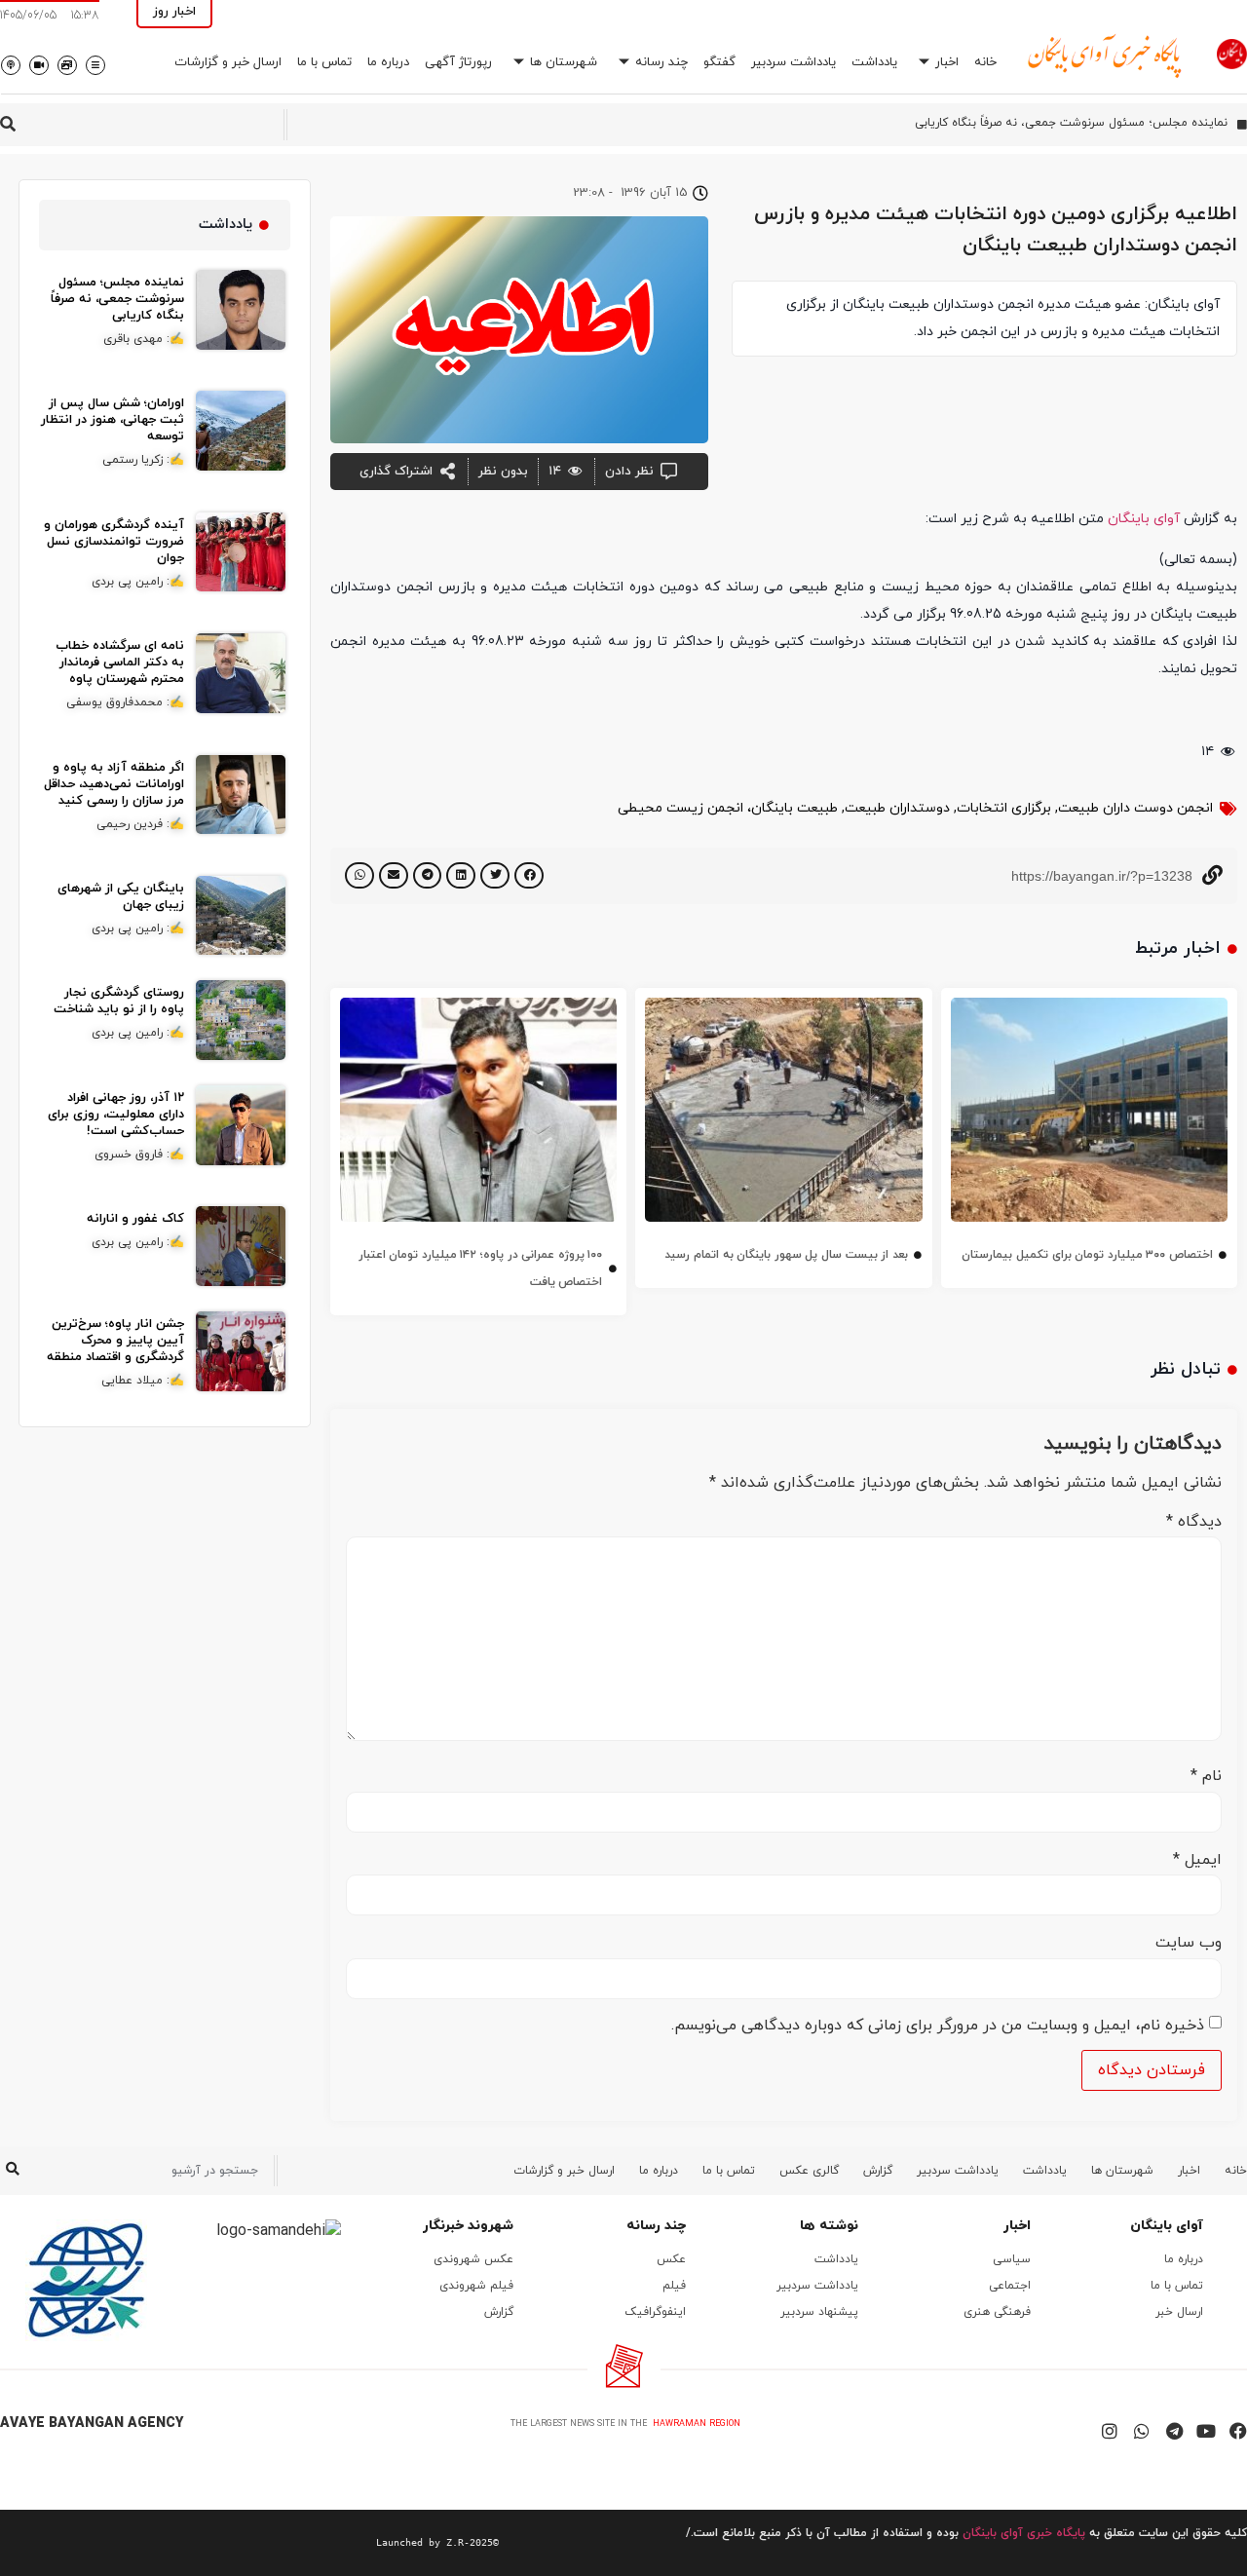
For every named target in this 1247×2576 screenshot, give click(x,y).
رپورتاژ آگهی (458, 62)
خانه (985, 62)
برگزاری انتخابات (1004, 808)
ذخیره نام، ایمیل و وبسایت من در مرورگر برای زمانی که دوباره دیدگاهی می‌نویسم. (938, 2026)
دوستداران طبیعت (897, 808)
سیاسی (1012, 2259)
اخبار (947, 62)
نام (1206, 1776)
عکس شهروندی (473, 2259)
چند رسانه (661, 62)
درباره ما (388, 62)
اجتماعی (1010, 2286)
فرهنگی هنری (997, 2312)
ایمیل (1197, 1860)
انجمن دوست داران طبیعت (1135, 808)
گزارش (878, 2171)
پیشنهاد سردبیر (819, 2312)
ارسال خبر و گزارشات (228, 62)
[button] (529, 875)
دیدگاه (1194, 1522)
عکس (671, 2259)
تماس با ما (324, 62)
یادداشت (874, 62)
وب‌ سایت (1189, 1943)
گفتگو (719, 62)
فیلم (674, 2286)
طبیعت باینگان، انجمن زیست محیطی (728, 808)
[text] (249, 2543)
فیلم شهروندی (476, 2286)
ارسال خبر (1179, 2312)
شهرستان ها (564, 62)
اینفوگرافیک (655, 2312)
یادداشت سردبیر (794, 62)
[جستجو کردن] (12, 2171)
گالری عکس (809, 2171)
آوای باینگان (1144, 519)
